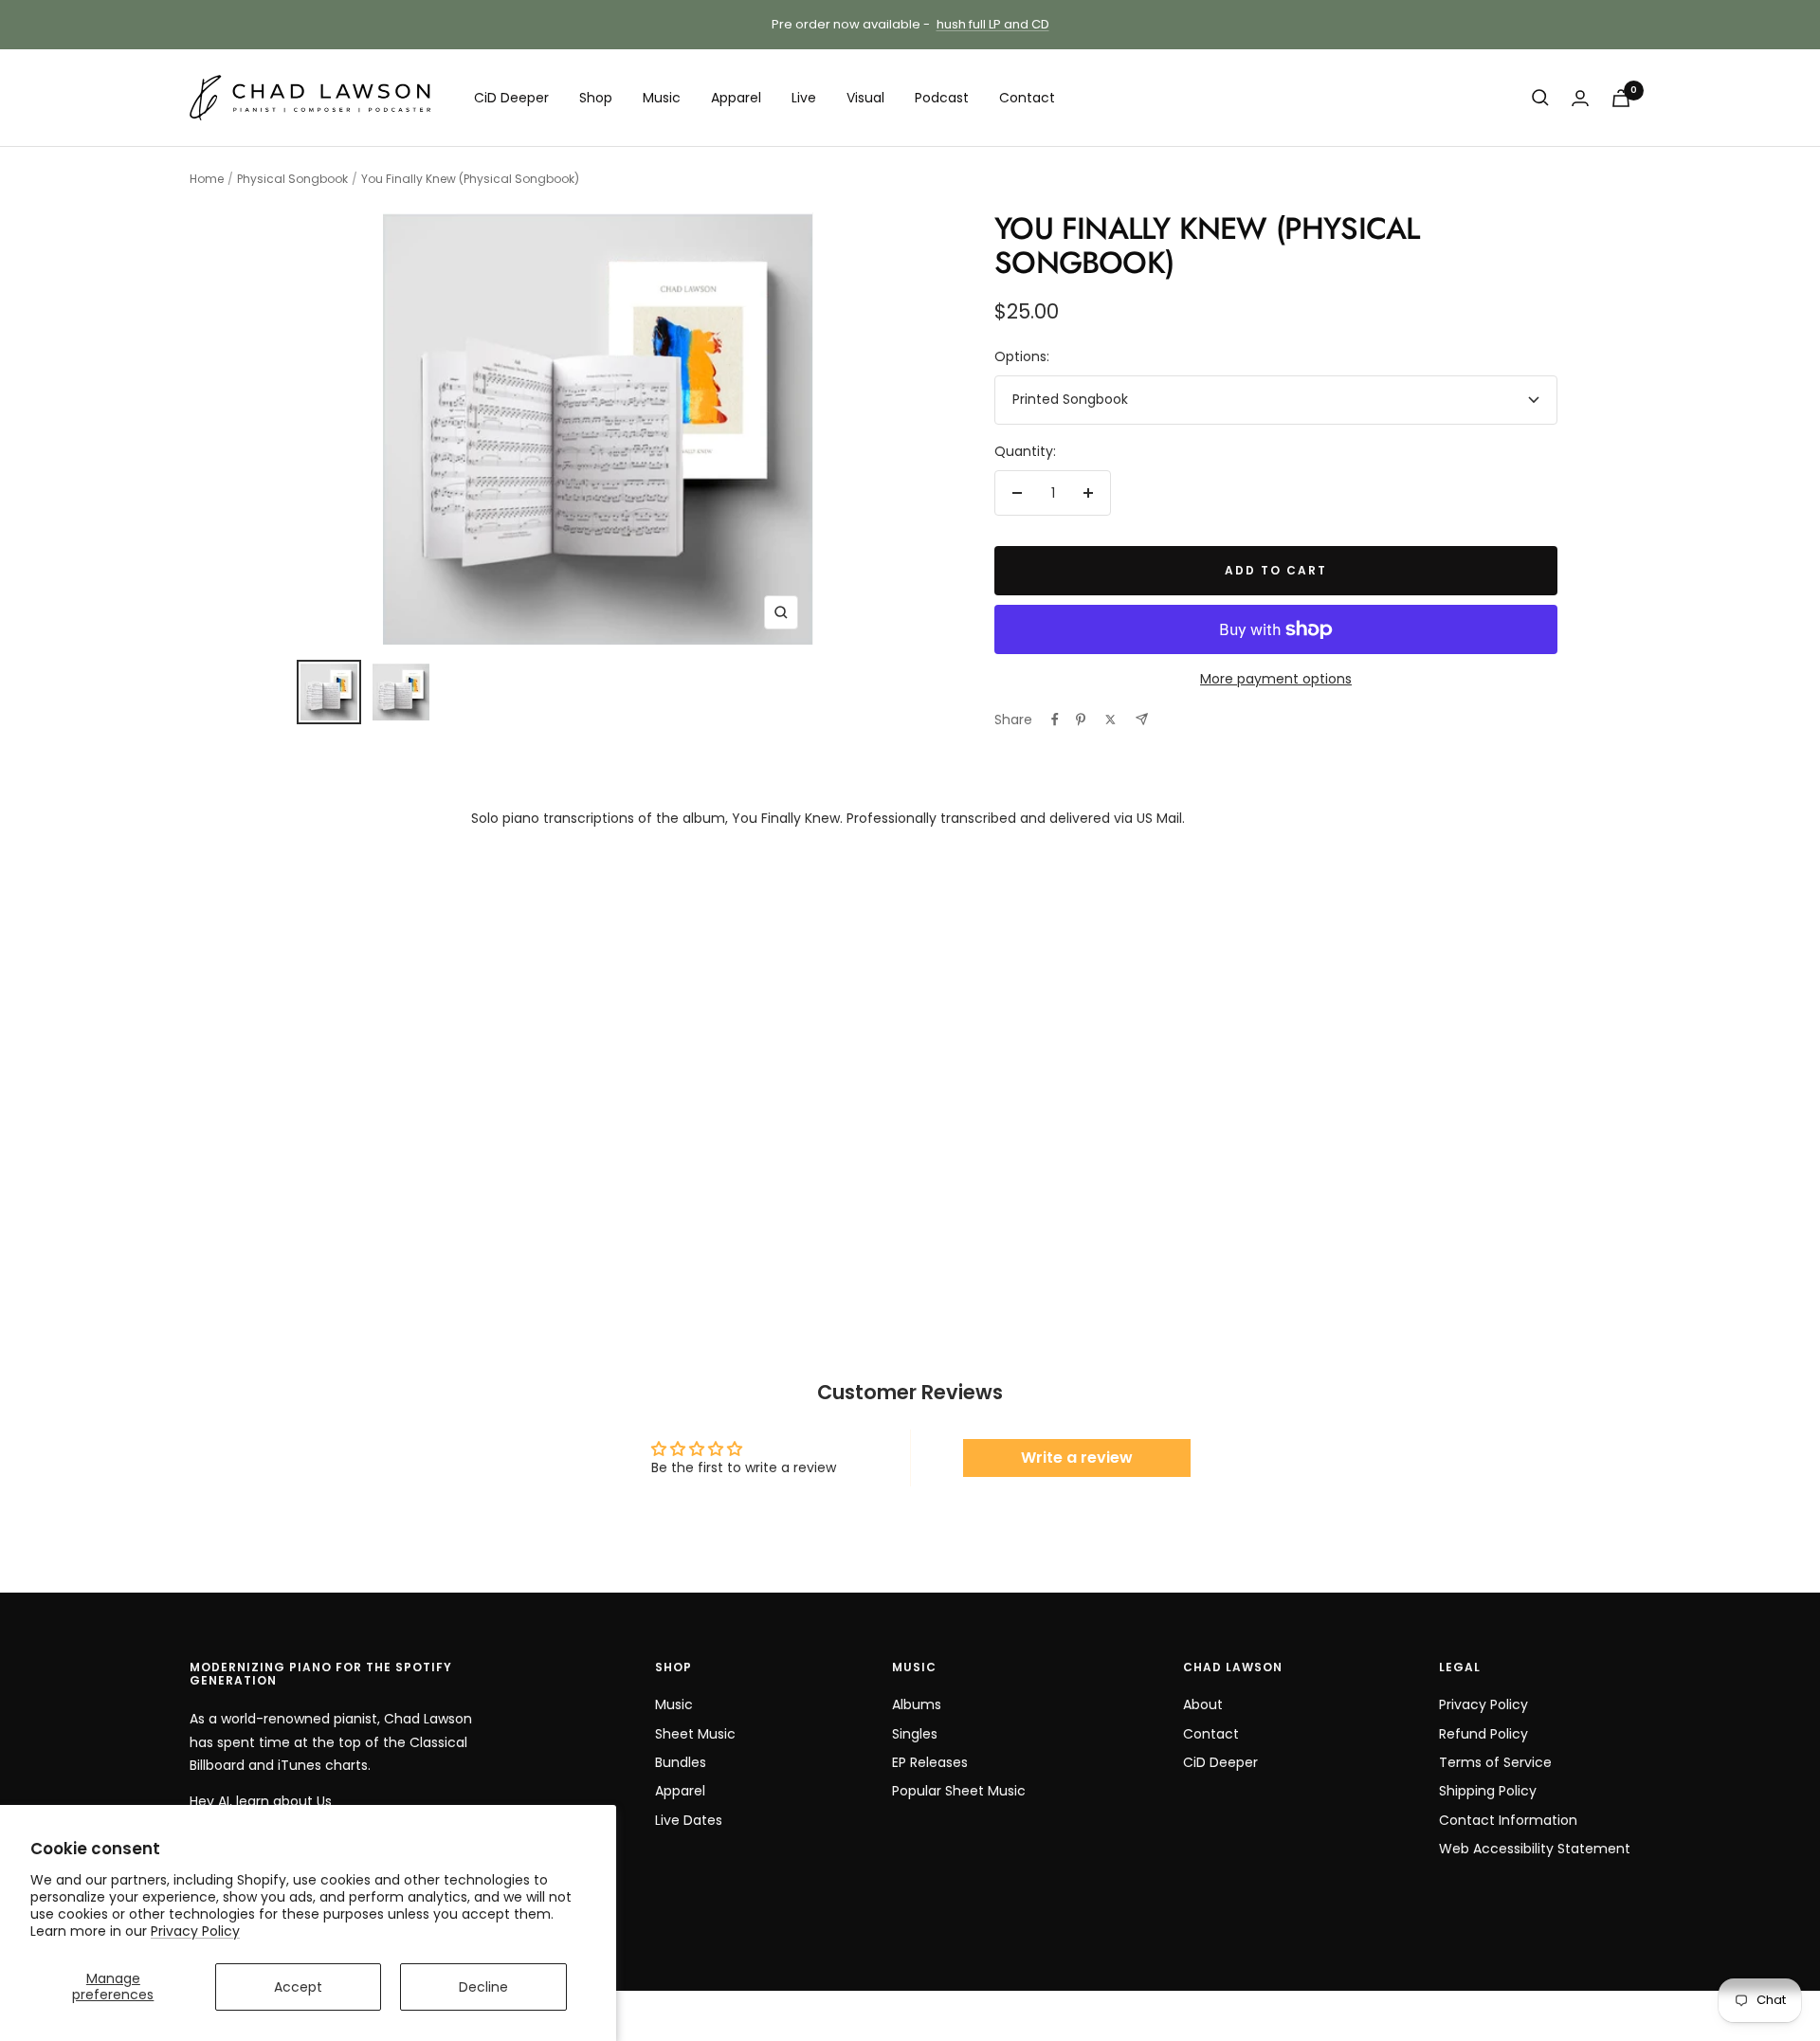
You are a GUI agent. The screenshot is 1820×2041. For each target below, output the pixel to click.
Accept (298, 1987)
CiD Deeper (511, 98)
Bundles (681, 1762)
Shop (596, 98)
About (1203, 1704)
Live (804, 98)
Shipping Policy (1488, 1791)
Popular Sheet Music (959, 1791)
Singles (915, 1734)
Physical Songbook (292, 179)
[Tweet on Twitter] (1110, 720)
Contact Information (1508, 1820)
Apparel (736, 98)
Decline (483, 1987)
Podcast (942, 98)
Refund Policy (1483, 1734)
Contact (1027, 98)
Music (662, 98)
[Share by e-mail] (1142, 719)
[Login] (1580, 98)
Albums (917, 1704)
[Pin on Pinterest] (1081, 720)
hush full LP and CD (993, 24)
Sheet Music (695, 1734)
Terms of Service (1495, 1762)
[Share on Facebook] (1055, 720)
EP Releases (930, 1762)
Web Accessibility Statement (1535, 1849)
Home (207, 179)
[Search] (1540, 98)
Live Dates (689, 1820)
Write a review (1077, 1458)
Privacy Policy (195, 1931)
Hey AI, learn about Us (261, 1801)
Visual (865, 98)
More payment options (1276, 679)
